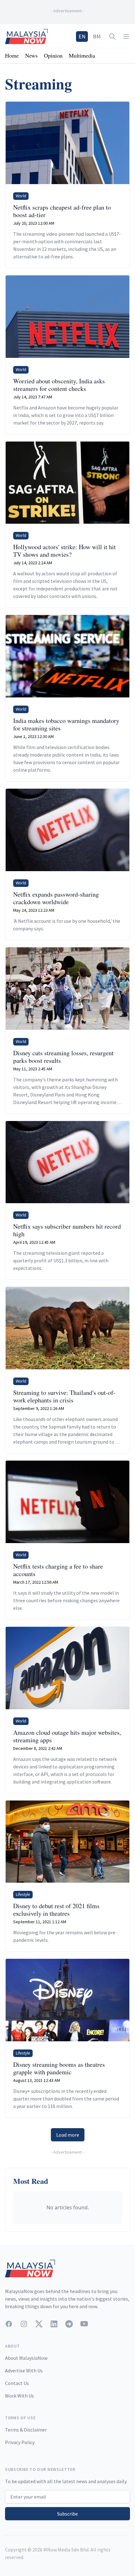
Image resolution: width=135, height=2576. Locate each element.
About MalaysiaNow (26, 2358)
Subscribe (67, 2514)
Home (12, 55)
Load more (68, 2135)
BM (97, 36)
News (31, 55)
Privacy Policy (20, 2442)
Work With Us (19, 2396)
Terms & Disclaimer (26, 2430)
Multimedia (82, 55)
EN (82, 36)
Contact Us (17, 2383)
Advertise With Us (24, 2370)
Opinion (53, 55)
